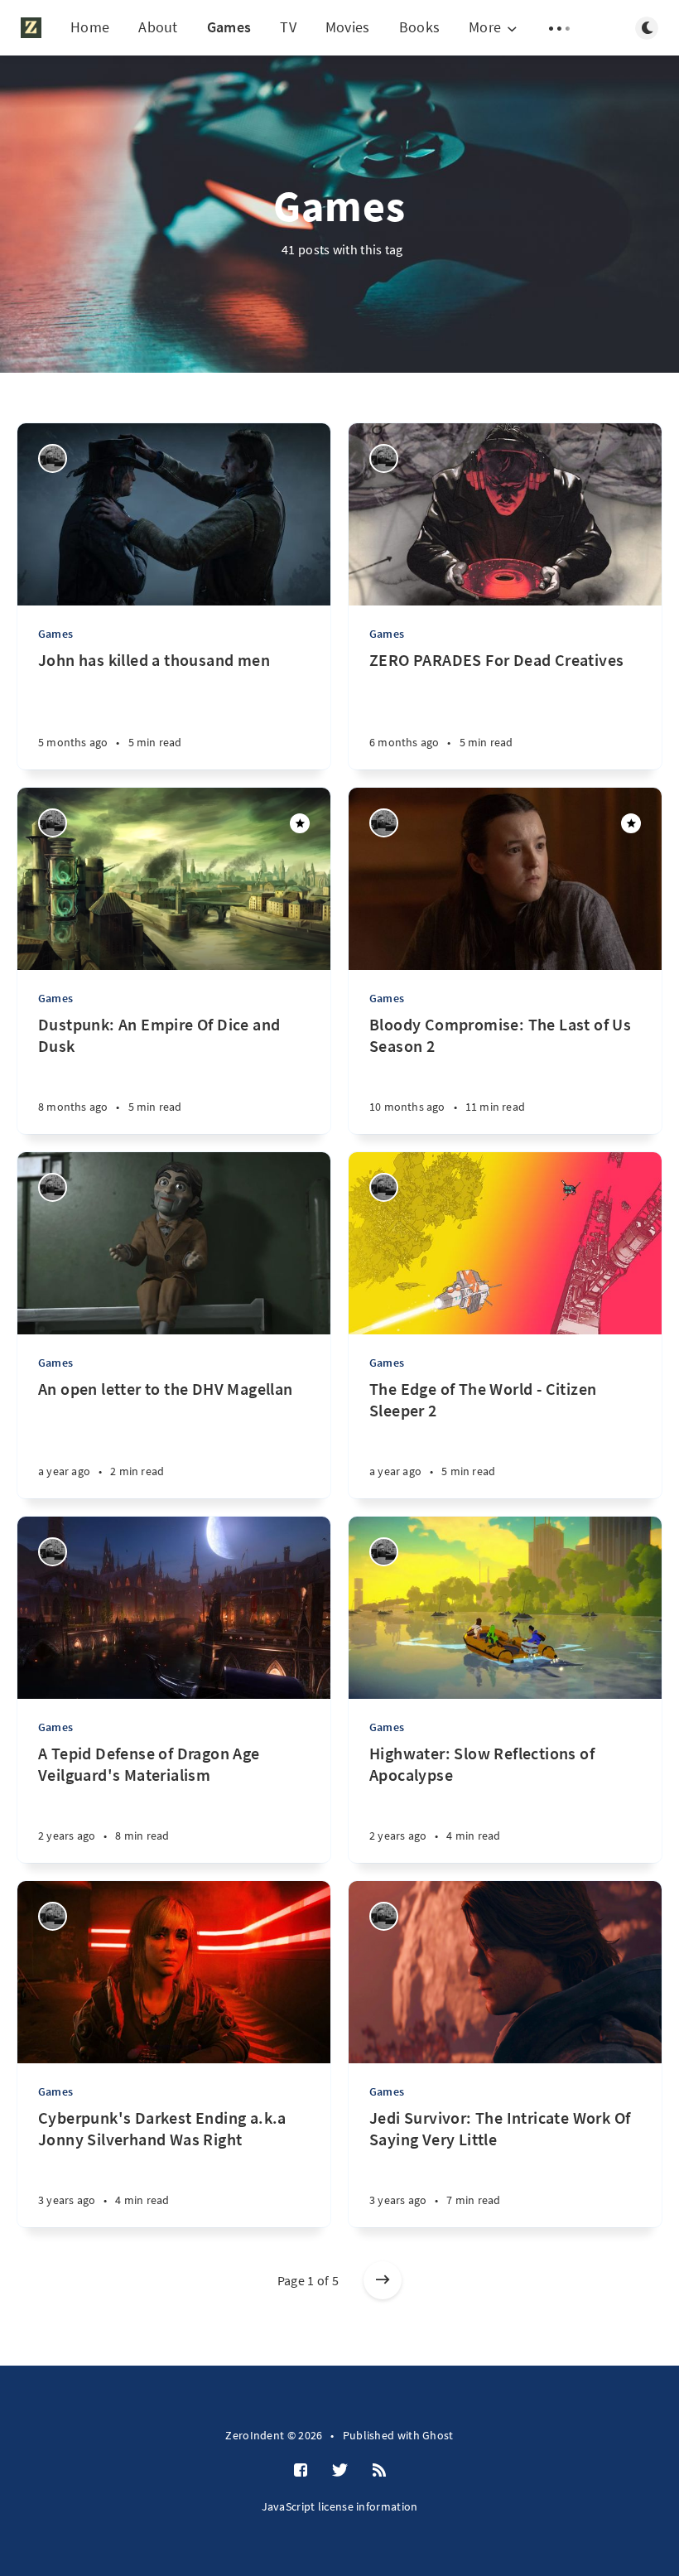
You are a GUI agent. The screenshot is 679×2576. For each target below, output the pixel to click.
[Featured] (300, 823)
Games (229, 27)
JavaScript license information (340, 2506)
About (158, 27)
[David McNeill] (53, 458)
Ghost (438, 2435)
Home (90, 27)
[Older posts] (383, 2280)
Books (420, 27)
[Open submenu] (560, 28)
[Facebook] (301, 2471)
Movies (348, 27)
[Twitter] (340, 2471)
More (485, 28)
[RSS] (379, 2471)
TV (288, 27)
